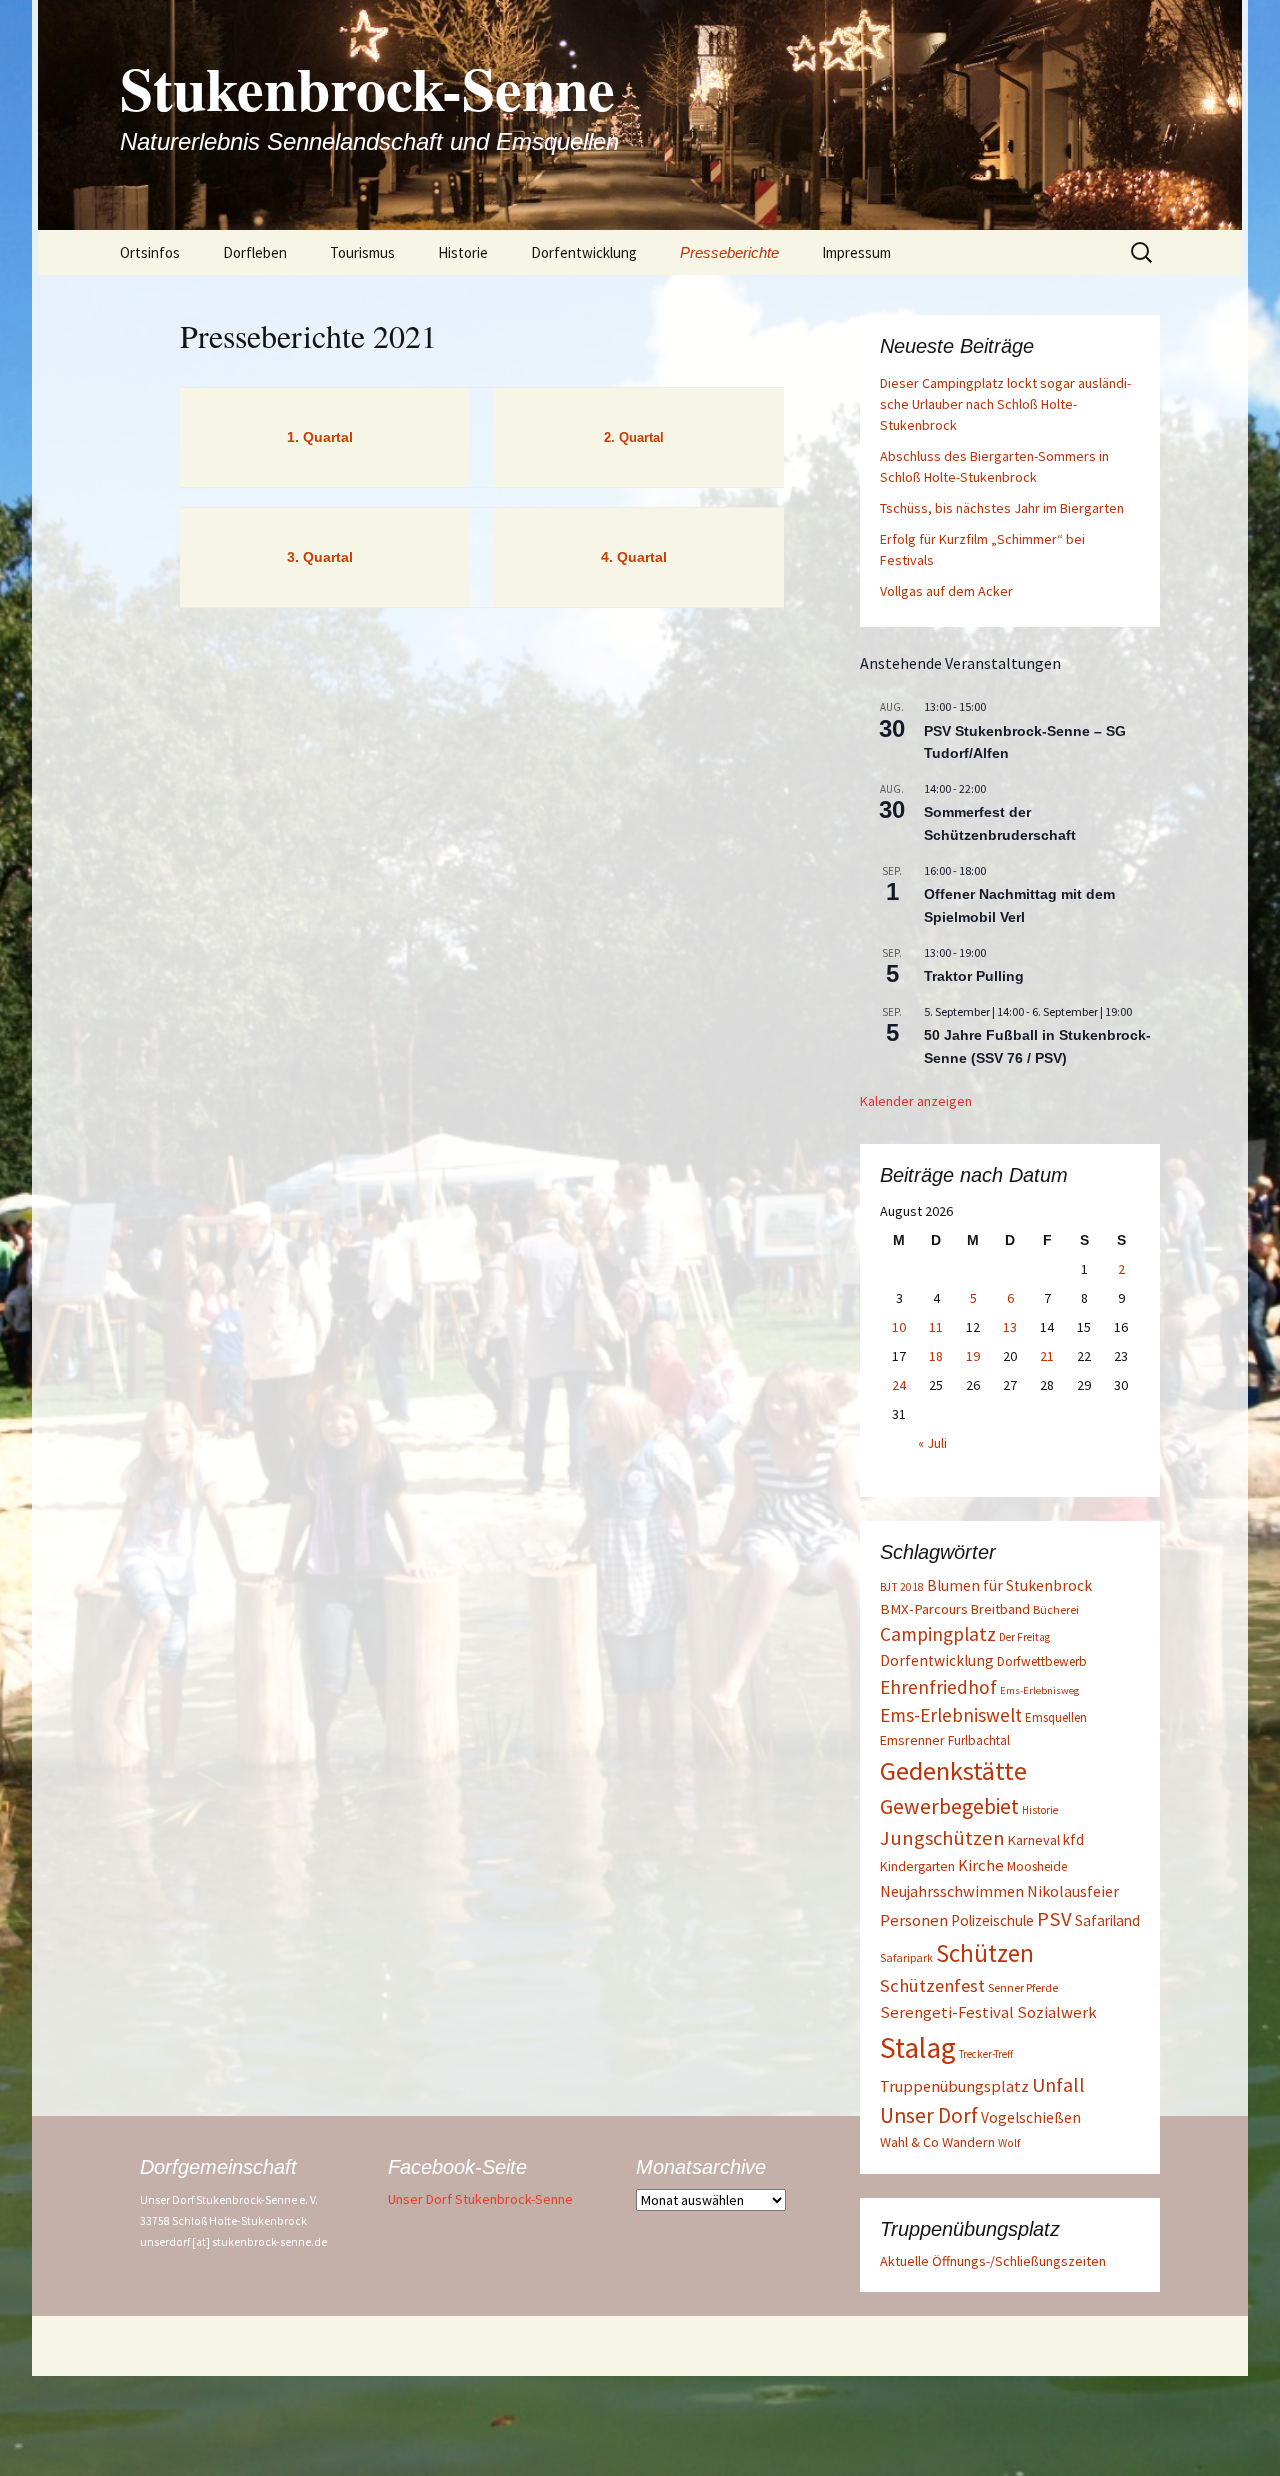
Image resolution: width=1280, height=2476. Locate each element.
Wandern (968, 2142)
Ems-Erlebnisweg (1039, 1690)
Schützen (985, 1953)
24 (899, 1385)
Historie (463, 252)
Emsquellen (1056, 1717)
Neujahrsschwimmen (952, 1891)
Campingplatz (938, 1634)
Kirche (981, 1865)
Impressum (856, 252)
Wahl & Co (909, 2142)
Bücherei (1056, 1609)
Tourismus (362, 252)
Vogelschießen (1031, 2117)
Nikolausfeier (1073, 1891)
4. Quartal (634, 557)
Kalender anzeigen (916, 1101)
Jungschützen (942, 1838)
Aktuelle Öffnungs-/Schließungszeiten (993, 2261)
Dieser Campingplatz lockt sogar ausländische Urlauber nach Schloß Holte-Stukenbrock (1005, 404)
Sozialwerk (1057, 2012)
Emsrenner (912, 1740)
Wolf (1009, 2142)
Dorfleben (255, 252)
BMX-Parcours (924, 1609)
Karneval (1034, 1840)
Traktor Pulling (974, 976)
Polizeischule (992, 1920)
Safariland (1107, 1920)
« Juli (932, 1443)
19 (973, 1356)
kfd (1073, 1839)
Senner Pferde (1023, 1987)
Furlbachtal (979, 1740)
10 (899, 1327)
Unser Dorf (929, 2115)
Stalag (918, 2047)
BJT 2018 (902, 1587)
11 (936, 1327)
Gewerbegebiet (949, 1806)
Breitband (1000, 1609)
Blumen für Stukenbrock (1009, 1585)
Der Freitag (1024, 1637)
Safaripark (906, 1957)
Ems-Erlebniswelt (951, 1715)
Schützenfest (932, 1985)
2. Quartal (634, 437)
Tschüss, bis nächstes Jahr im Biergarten (1002, 508)
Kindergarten (917, 1866)
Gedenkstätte (953, 1770)
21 (1047, 1356)
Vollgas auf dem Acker (946, 591)
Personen (914, 1920)
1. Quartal (320, 437)
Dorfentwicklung (584, 252)
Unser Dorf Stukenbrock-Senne (480, 2199)
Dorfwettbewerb (1042, 1661)
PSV (1054, 1919)
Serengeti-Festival (947, 2012)
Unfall (1058, 2084)
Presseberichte (729, 252)
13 (1010, 1327)
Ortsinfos (150, 252)
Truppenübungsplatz (954, 2086)
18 (936, 1356)
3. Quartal (320, 557)
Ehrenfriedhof (938, 1687)
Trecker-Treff (986, 2054)
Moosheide (1037, 1866)
